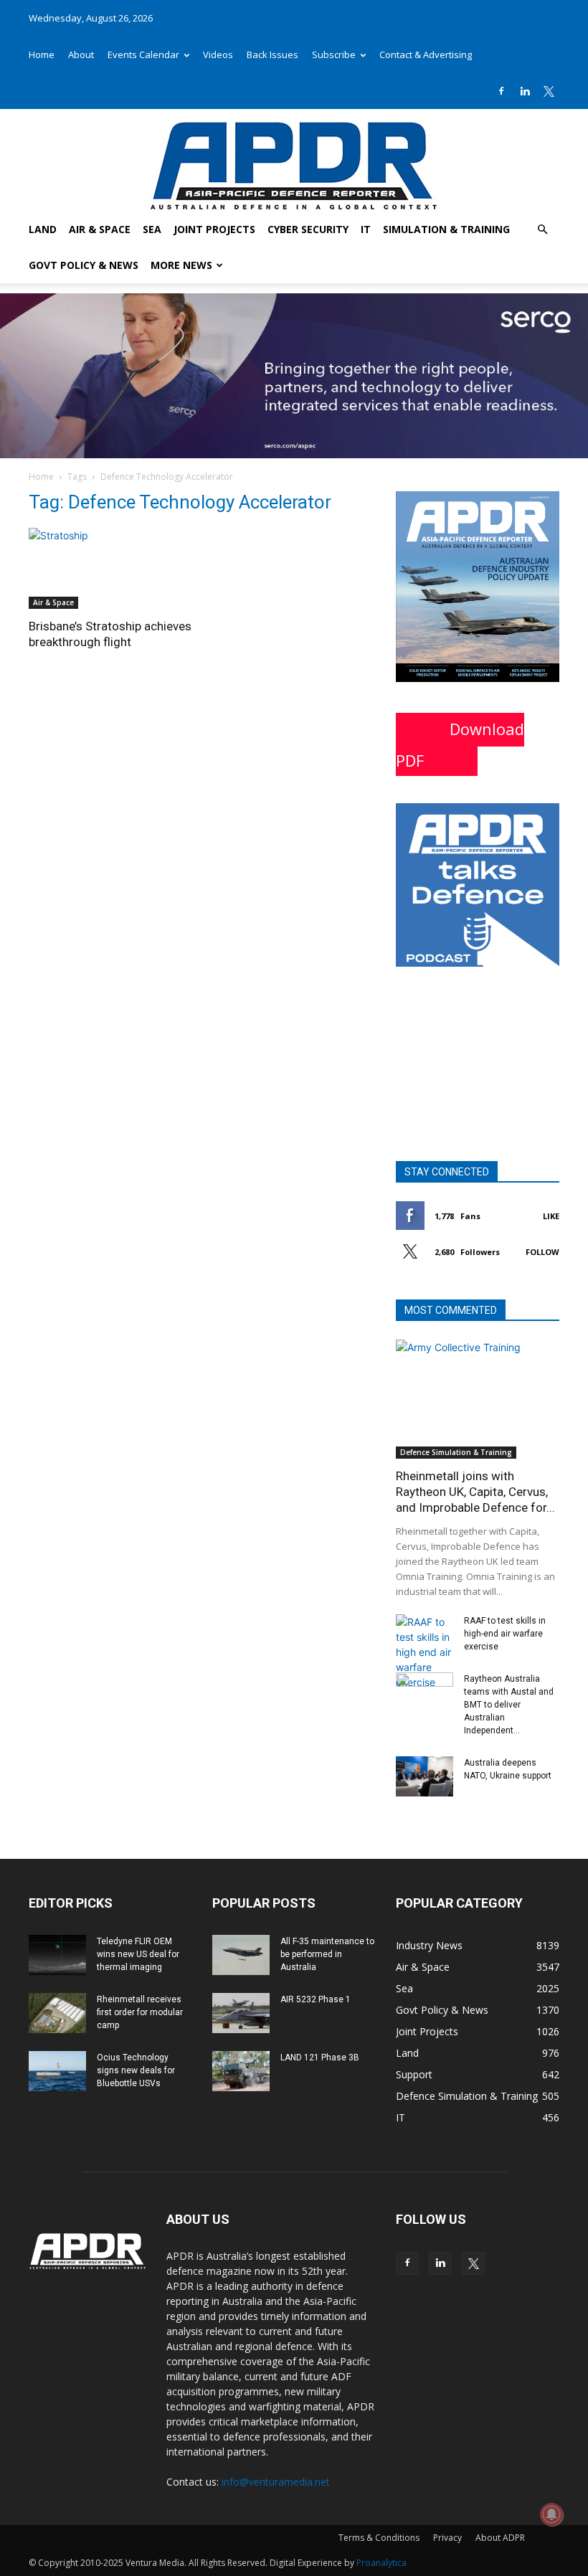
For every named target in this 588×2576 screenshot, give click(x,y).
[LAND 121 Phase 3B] (241, 2071)
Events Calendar (143, 55)
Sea (152, 229)
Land (43, 229)
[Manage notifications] (551, 2514)
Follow (542, 1252)
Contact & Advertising (426, 55)
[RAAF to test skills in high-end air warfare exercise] (425, 1652)
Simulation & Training (446, 229)
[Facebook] (501, 91)
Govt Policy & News (84, 265)
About (81, 55)
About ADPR (500, 2538)
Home (42, 55)
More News (181, 265)
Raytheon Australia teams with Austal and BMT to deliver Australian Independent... (509, 1705)
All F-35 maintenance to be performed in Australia (327, 1954)
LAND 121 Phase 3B (320, 2058)
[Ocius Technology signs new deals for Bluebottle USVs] (57, 2071)
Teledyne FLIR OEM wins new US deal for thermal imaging (138, 1954)
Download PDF (460, 744)
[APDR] (294, 160)
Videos (218, 55)
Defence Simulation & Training (456, 1452)
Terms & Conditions (379, 2538)
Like (551, 1216)
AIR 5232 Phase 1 (316, 1999)
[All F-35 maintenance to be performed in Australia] (241, 1955)
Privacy (447, 2538)
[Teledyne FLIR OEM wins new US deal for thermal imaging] (57, 1955)
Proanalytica (381, 2563)
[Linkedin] (525, 91)
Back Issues (272, 55)
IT (366, 229)
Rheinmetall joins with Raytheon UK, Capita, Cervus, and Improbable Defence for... (475, 1492)
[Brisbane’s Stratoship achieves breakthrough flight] (110, 568)
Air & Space (100, 229)
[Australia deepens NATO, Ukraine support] (425, 1776)
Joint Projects (214, 229)
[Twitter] (549, 91)
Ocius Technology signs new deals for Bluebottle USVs (136, 2070)
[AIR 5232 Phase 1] (241, 2013)
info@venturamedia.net (276, 2482)
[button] (542, 230)
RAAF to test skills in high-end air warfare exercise (505, 1634)
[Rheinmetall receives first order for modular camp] (57, 2013)
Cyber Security (308, 229)
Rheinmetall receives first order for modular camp (140, 2012)
